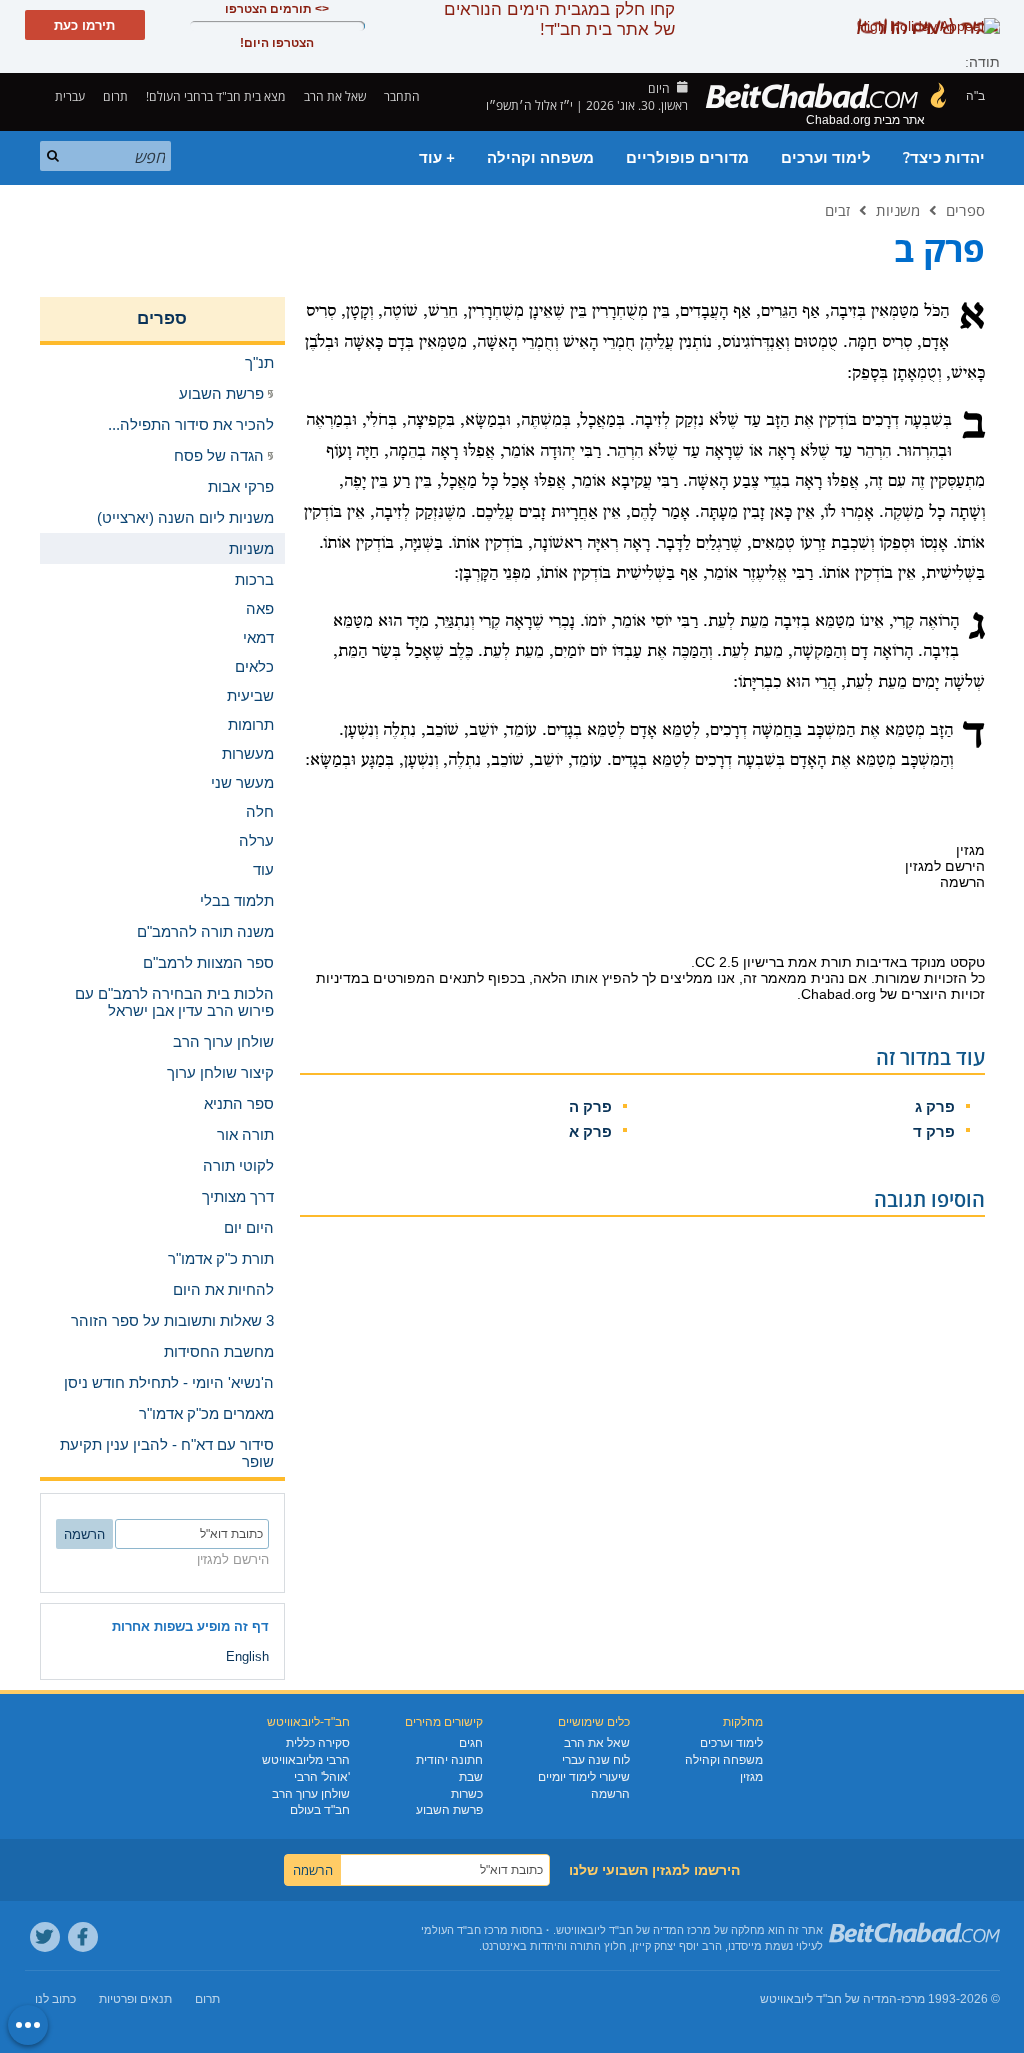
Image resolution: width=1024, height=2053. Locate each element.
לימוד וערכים (826, 158)
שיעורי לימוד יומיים (584, 1777)
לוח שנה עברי (596, 1760)
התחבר (403, 96)
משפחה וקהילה (540, 158)
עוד (263, 869)
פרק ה (590, 1106)
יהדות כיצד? (944, 158)
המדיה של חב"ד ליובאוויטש (828, 1999)
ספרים (965, 210)
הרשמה (610, 1794)
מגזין (751, 1777)
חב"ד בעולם (320, 1810)
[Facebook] (83, 1937)
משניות (898, 210)
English (247, 1656)
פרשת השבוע (449, 1810)
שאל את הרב (335, 96)
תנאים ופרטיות (135, 1999)
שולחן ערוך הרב (311, 1794)
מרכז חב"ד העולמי (464, 1930)
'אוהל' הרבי (322, 1777)
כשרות (467, 1794)
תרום (115, 96)
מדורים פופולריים (687, 158)
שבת (471, 1777)
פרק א (590, 1131)
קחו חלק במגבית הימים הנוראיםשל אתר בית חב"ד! (559, 19)
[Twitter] (45, 1937)
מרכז (913, 1999)
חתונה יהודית (449, 1760)
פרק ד (934, 1131)
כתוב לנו (55, 1999)
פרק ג (935, 1106)
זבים (837, 210)
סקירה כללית (318, 1743)
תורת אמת (820, 962)
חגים (471, 1743)
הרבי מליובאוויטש (306, 1760)
